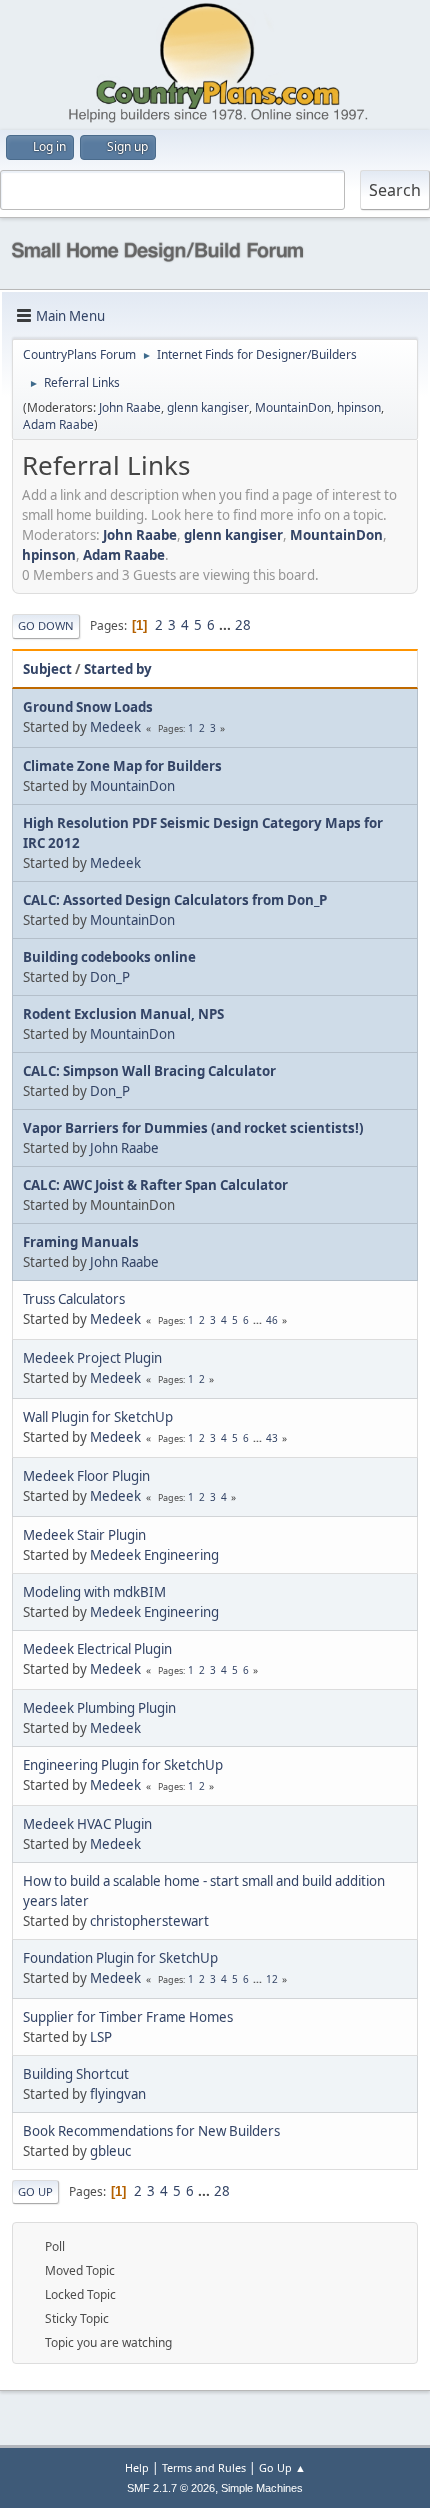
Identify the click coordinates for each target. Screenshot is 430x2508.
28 (243, 625)
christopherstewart (149, 1921)
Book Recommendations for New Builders (151, 2131)
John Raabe (130, 407)
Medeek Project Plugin (92, 1358)
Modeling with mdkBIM (94, 1592)
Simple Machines (262, 2488)
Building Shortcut (76, 2074)
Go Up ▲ (282, 2467)
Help (137, 2467)
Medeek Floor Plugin (86, 1476)
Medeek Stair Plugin (84, 1535)
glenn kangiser (208, 407)
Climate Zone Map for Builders (122, 766)
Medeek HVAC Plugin (87, 1824)
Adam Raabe (58, 424)
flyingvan (118, 2094)
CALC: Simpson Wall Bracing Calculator (149, 1071)
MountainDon (293, 407)
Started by (118, 669)
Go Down (46, 625)
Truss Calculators (74, 1299)
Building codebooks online (109, 957)
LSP (101, 2037)
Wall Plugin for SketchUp (98, 1417)
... (226, 625)
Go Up (35, 2191)
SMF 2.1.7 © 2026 (171, 2488)
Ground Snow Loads (88, 707)
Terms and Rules (204, 2467)
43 (272, 1438)
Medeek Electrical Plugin (97, 1649)
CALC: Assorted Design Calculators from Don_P (175, 900)
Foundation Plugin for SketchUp (120, 1958)
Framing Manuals (81, 1242)
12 (272, 1979)
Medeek (115, 727)
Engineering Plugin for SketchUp (123, 1765)
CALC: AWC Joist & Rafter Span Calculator (155, 1185)
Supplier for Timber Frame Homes (128, 2017)
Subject (47, 669)
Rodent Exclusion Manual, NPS (123, 1014)
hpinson (359, 407)
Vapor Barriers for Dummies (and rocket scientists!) (193, 1128)
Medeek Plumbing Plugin (99, 1708)
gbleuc (110, 2151)
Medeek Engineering (154, 1555)
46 (272, 1320)
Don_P (110, 977)
